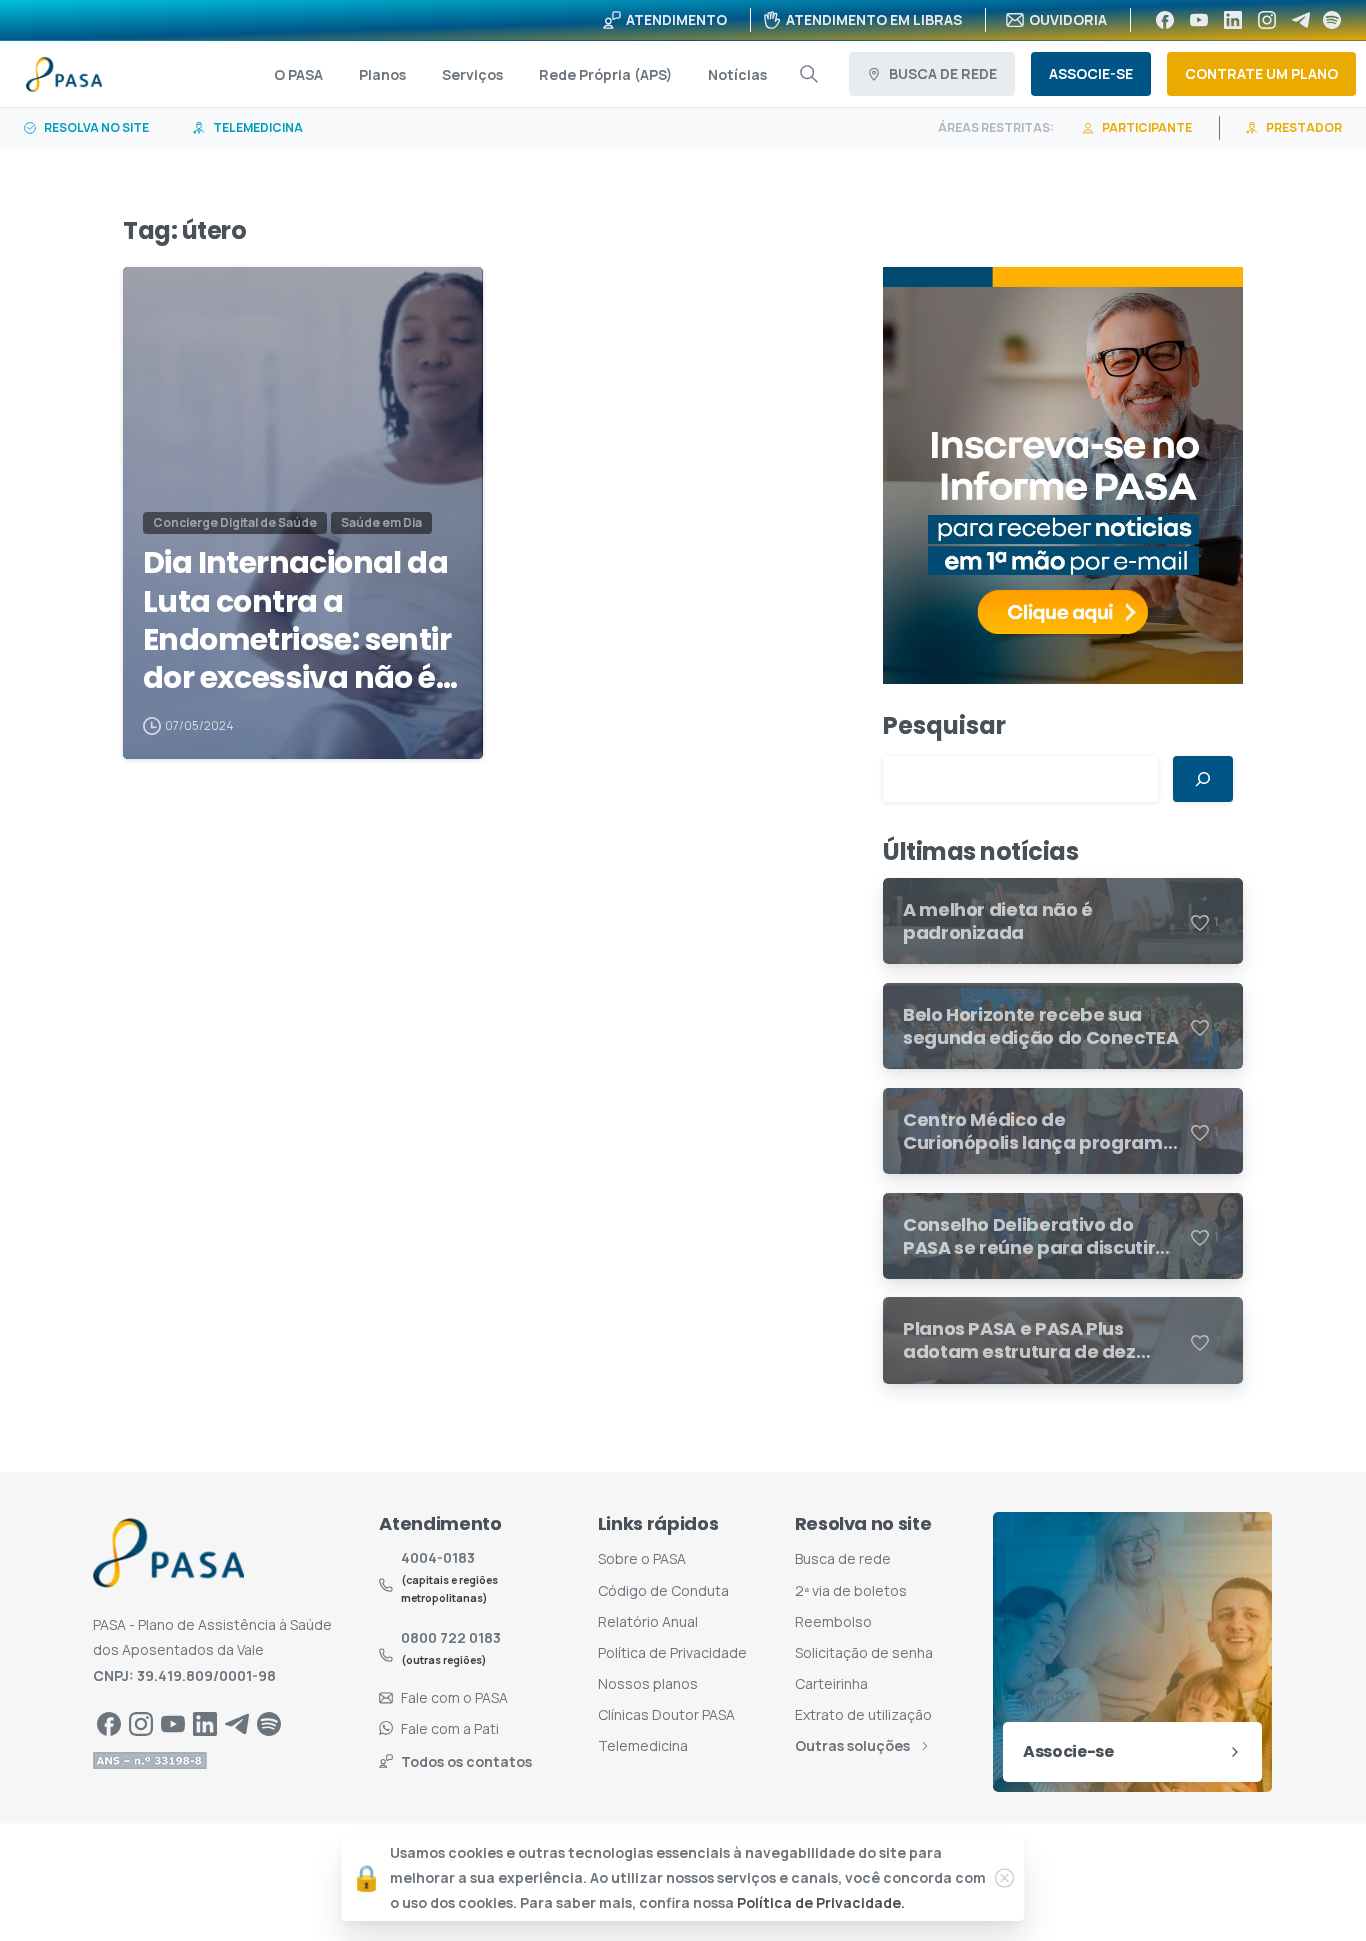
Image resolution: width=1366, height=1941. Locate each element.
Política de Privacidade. (821, 1903)
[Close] (1005, 1878)
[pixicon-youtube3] (173, 1722)
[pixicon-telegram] (237, 1722)
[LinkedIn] (1233, 20)
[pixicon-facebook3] (109, 1722)
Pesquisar (944, 725)
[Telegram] (1301, 20)
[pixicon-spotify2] (269, 1722)
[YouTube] (1199, 20)
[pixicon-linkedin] (205, 1722)
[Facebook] (1165, 20)
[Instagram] (1267, 20)
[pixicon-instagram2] (141, 1722)
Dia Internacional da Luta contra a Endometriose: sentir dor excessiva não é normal (297, 621)
